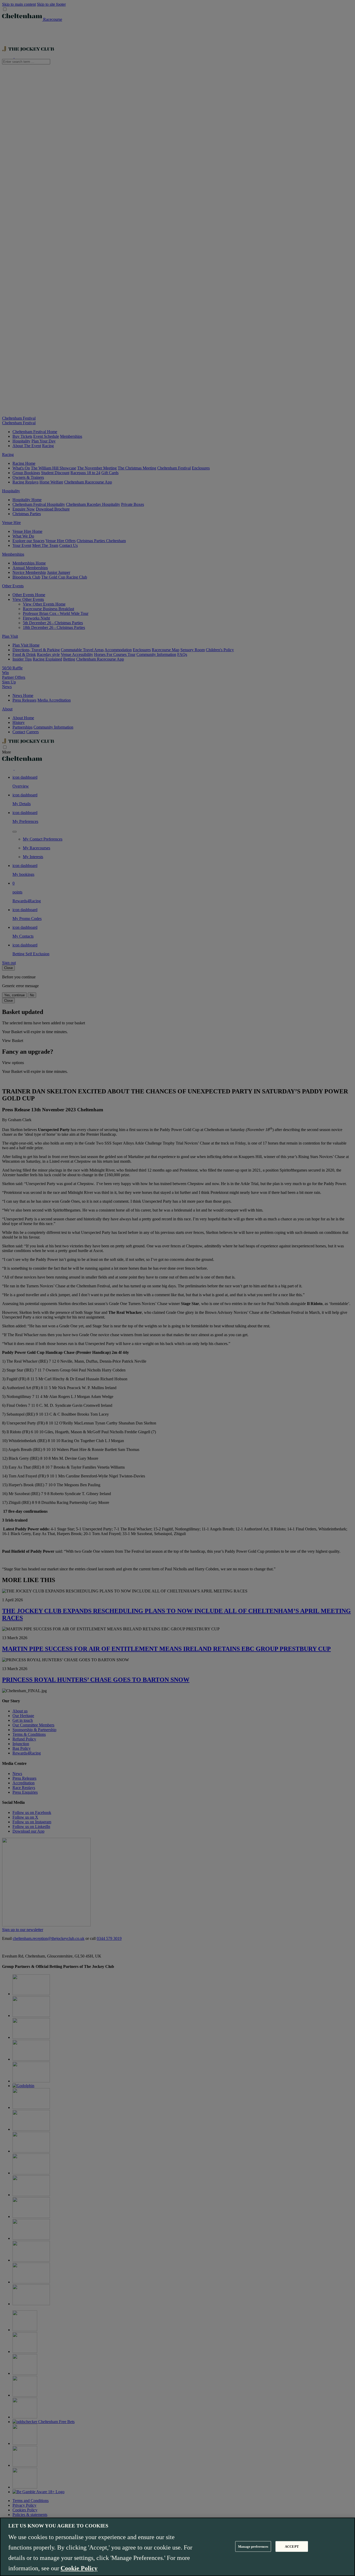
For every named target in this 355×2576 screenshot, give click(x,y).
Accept (292, 2546)
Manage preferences (253, 2546)
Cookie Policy (79, 2568)
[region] (177, 2547)
